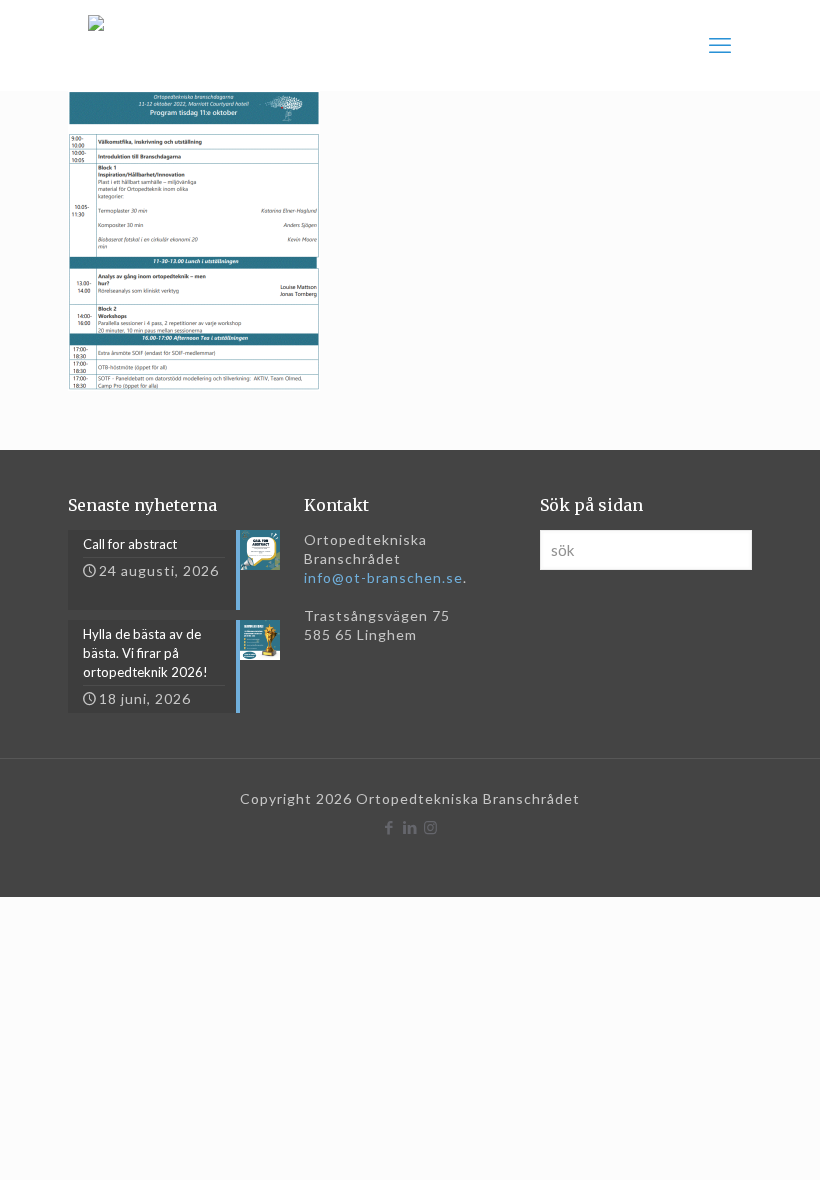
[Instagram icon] (431, 827)
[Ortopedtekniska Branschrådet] (96, 45)
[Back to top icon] (724, 1139)
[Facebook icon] (389, 827)
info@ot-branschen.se (383, 577)
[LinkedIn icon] (410, 827)
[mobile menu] (720, 45)
